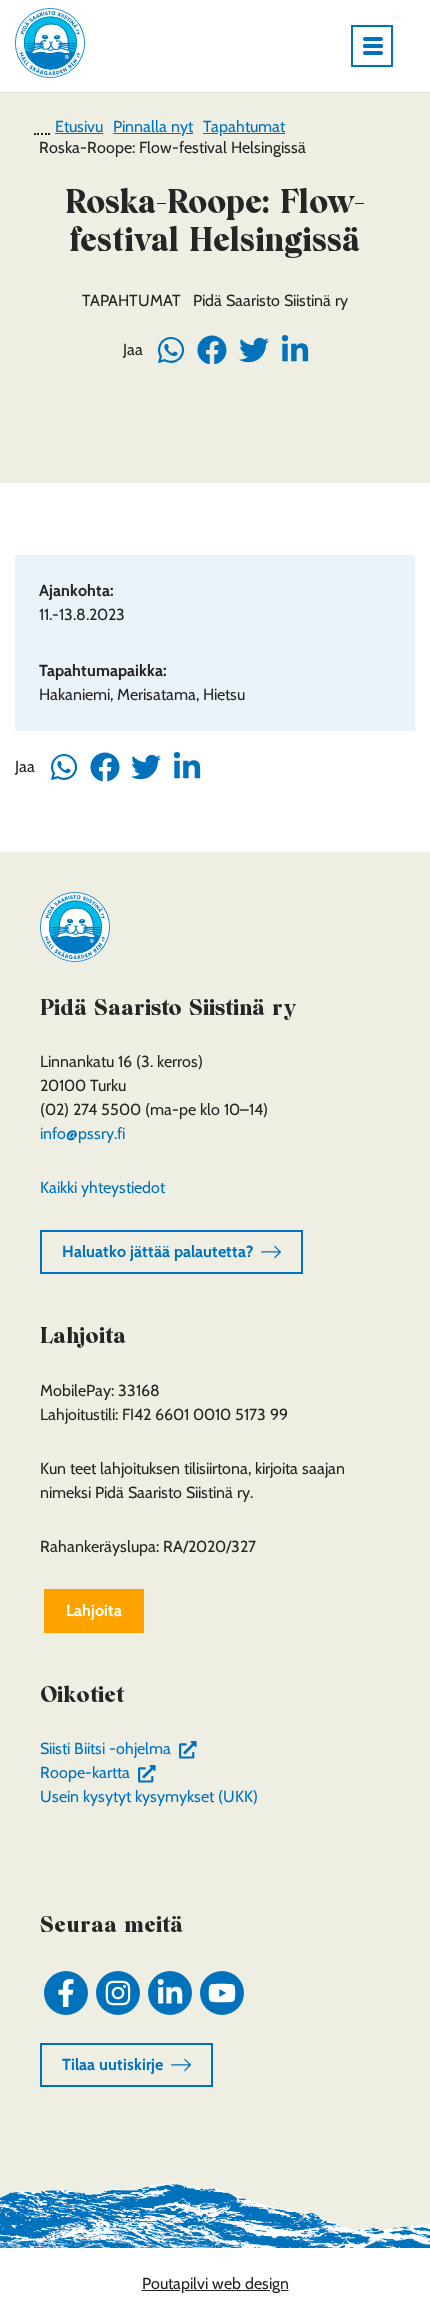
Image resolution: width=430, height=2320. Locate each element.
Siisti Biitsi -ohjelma (122, 1748)
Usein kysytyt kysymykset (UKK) (149, 1796)
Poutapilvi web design (215, 2283)
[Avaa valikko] (380, 46)
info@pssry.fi (82, 1133)
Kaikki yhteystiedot (102, 1187)
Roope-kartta (102, 1772)
